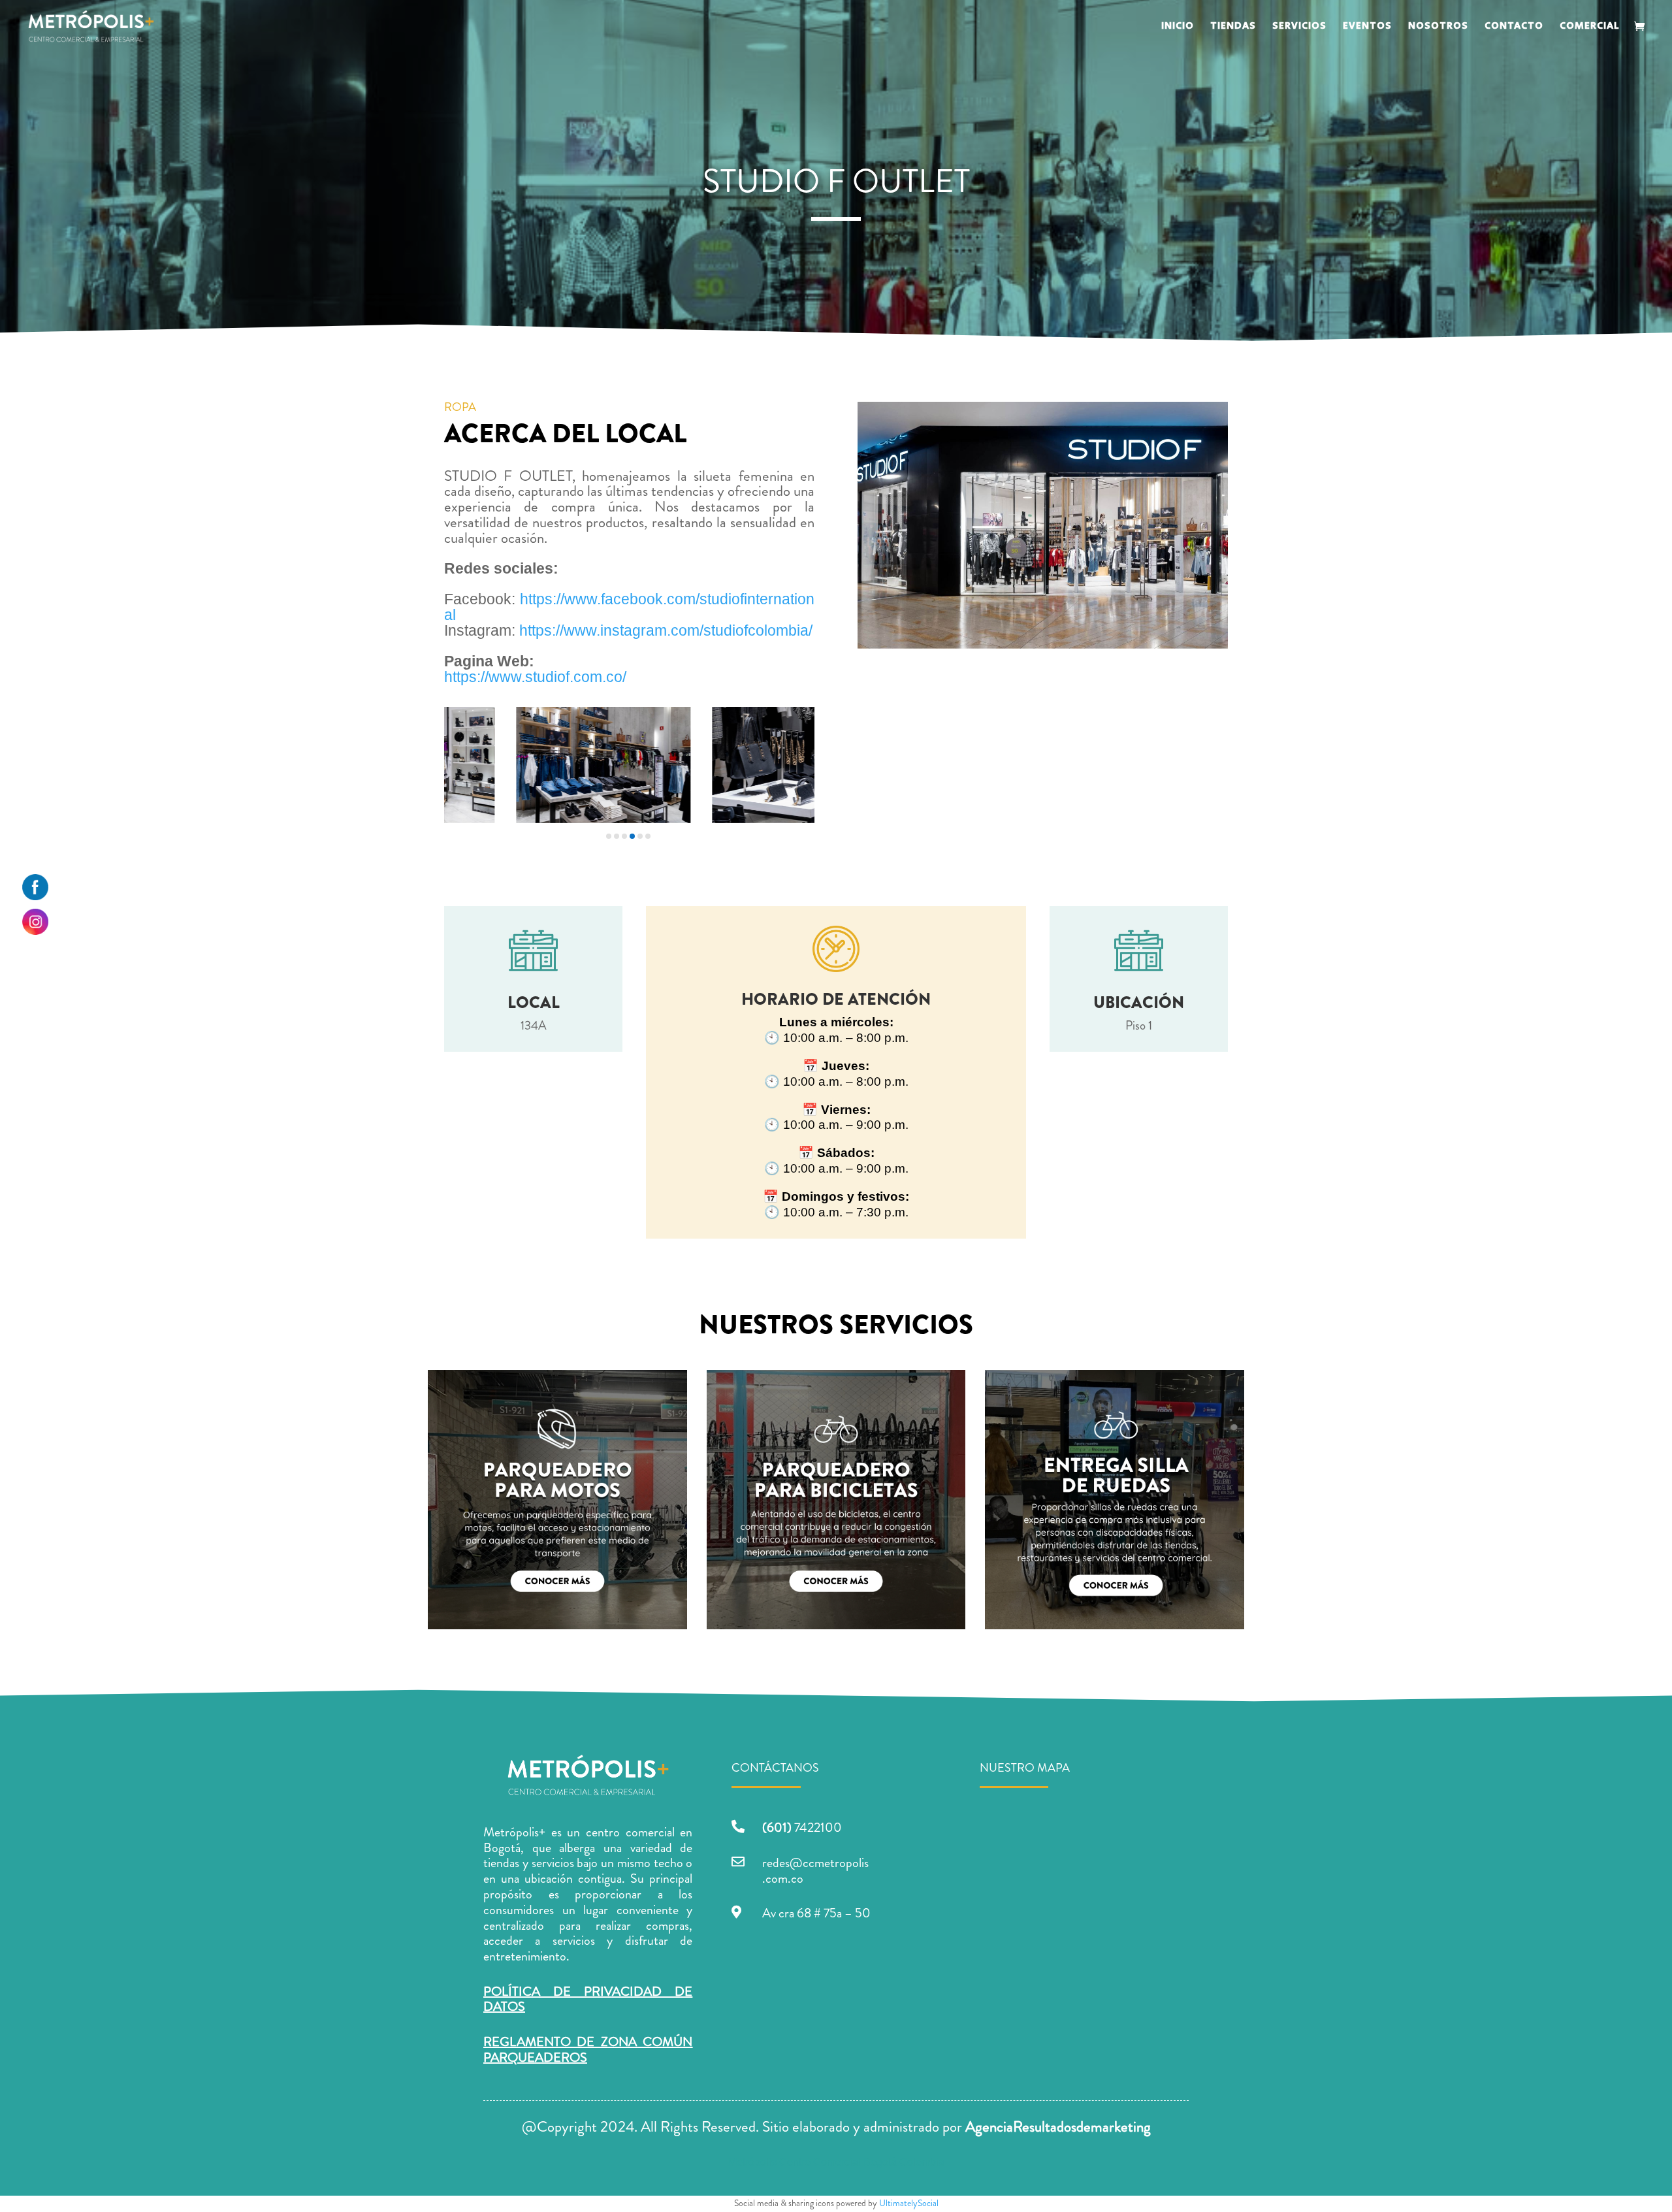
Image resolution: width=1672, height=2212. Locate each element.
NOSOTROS (1438, 27)
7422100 (802, 1828)
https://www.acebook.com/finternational (629, 607)
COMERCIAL (1590, 27)
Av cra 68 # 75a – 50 (816, 1913)
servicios (553, 1863)
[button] (609, 836)
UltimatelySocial (909, 2203)
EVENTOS (1367, 27)
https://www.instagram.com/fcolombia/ (666, 630)
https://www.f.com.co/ (535, 677)
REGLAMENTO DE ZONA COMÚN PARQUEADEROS (588, 2050)
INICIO (1178, 27)
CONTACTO (1514, 27)
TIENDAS (1233, 27)
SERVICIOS (1299, 27)
